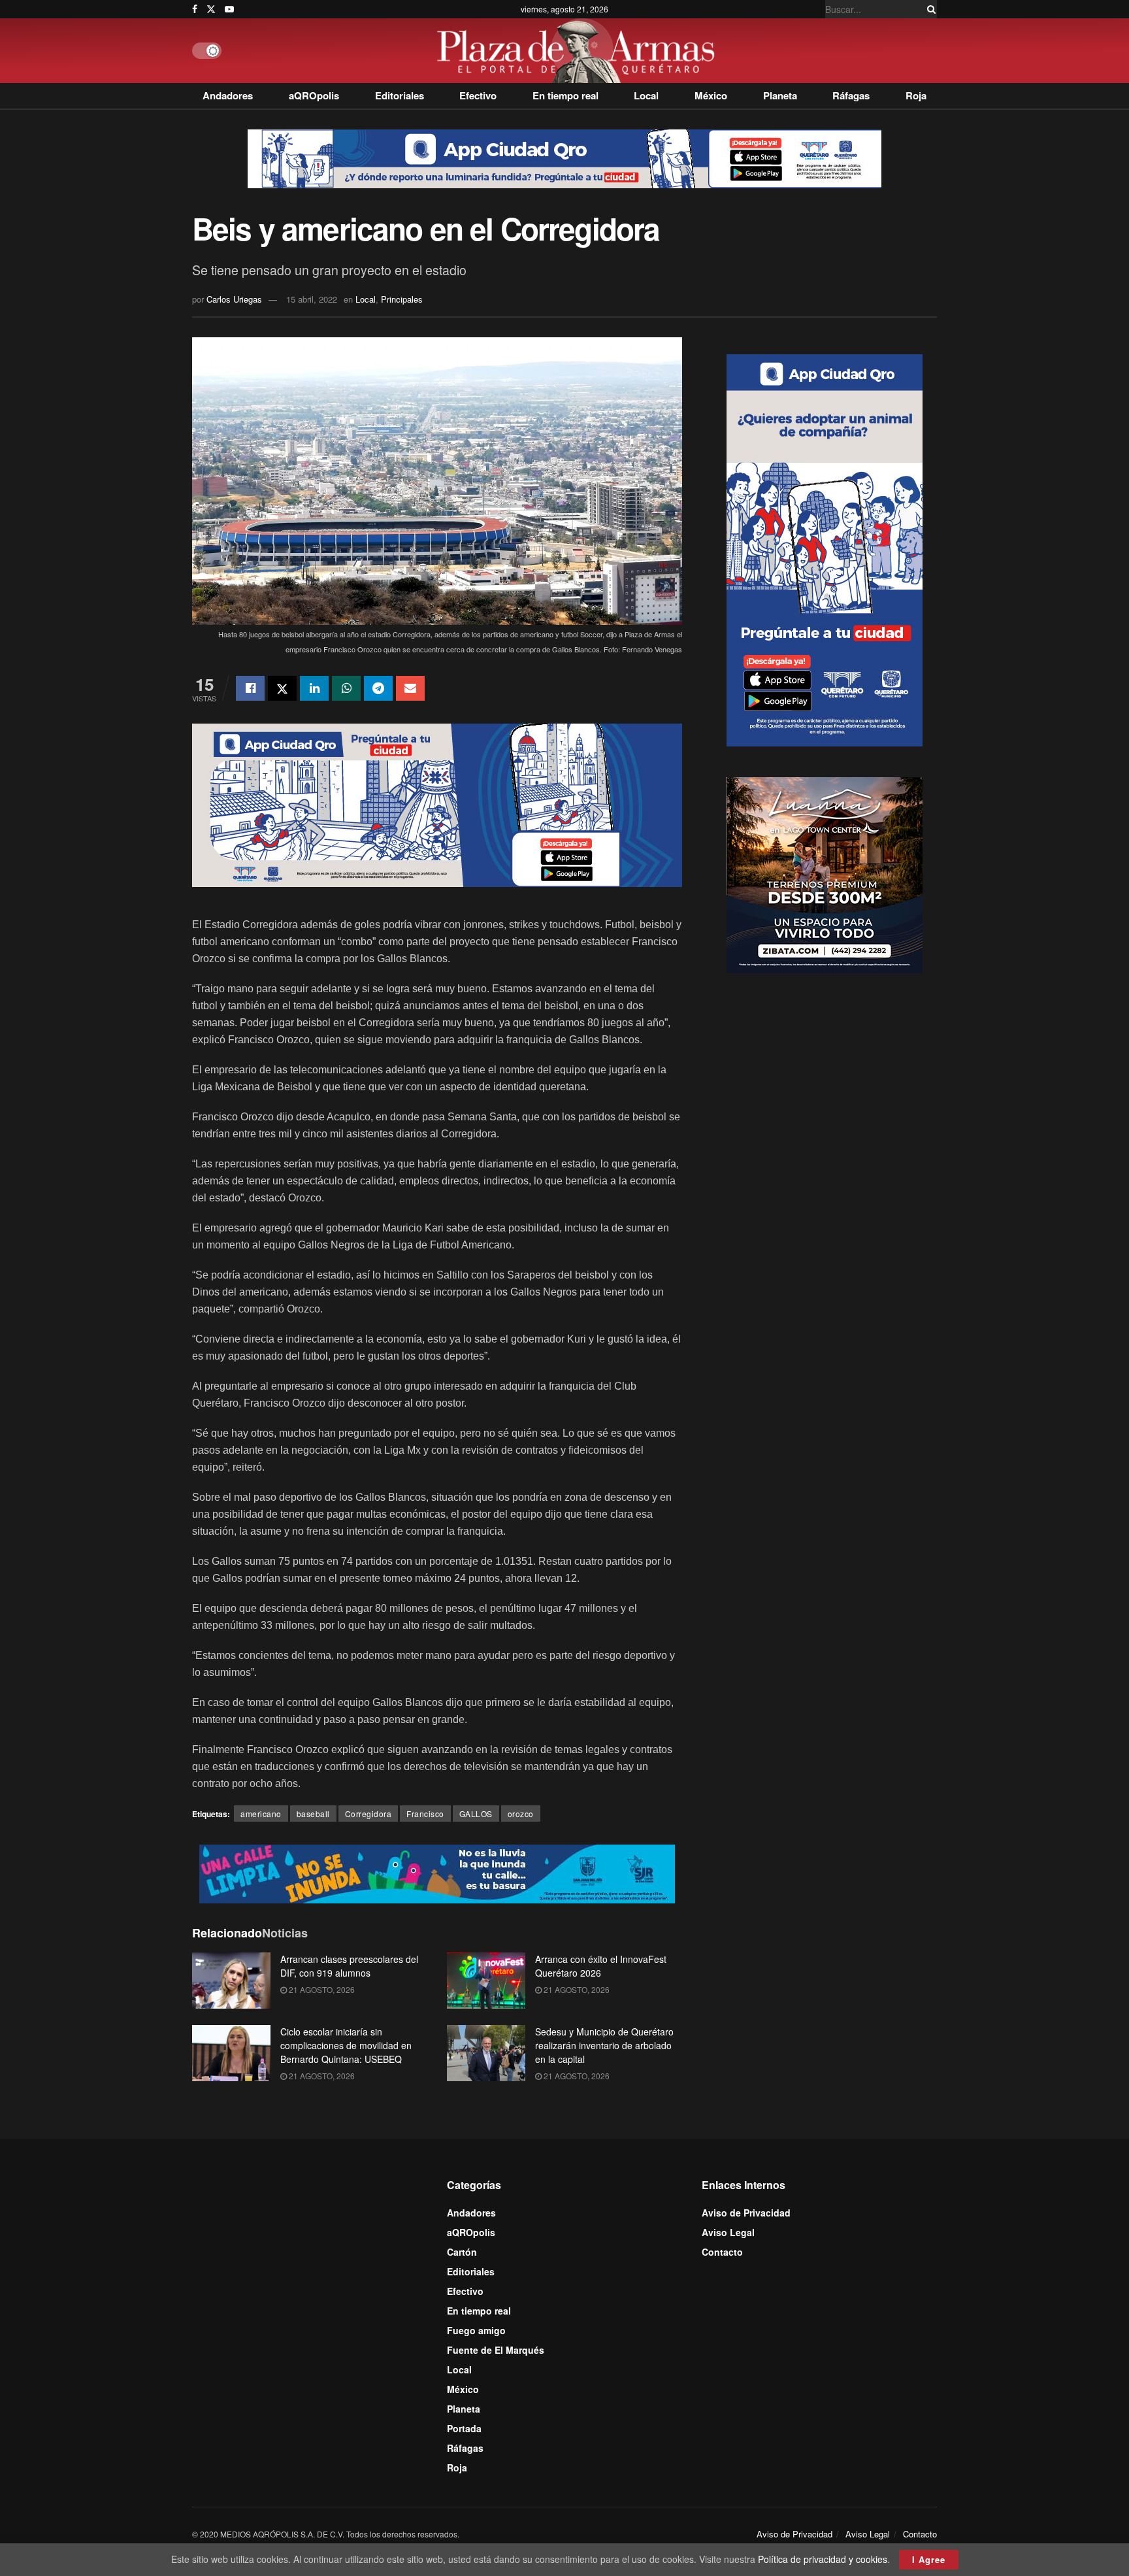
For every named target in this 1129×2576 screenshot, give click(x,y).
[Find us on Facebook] (195, 9)
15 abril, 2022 (312, 299)
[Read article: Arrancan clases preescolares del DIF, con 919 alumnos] (231, 1981)
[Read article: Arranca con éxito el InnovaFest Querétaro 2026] (486, 1981)
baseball (313, 1814)
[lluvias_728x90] (437, 1873)
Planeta (780, 95)
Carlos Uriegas (234, 299)
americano (261, 1814)
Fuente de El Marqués (496, 2350)
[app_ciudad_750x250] (437, 804)
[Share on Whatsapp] (346, 688)
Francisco (425, 1814)
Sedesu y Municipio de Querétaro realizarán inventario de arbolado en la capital (604, 2045)
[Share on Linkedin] (314, 688)
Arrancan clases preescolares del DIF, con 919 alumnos (349, 1966)
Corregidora (368, 1814)
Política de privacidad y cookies (823, 2559)
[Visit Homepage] (579, 51)
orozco (521, 1814)
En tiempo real (565, 95)
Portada (464, 2428)
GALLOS (476, 1814)
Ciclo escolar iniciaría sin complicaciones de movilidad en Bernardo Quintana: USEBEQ (346, 2045)
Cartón (462, 2252)
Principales (402, 299)
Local (646, 95)
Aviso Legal (728, 2232)
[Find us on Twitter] (211, 9)
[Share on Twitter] (282, 688)
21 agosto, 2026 (321, 1989)
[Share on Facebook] (250, 688)
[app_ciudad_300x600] (825, 548)
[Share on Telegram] (378, 688)
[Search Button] (929, 9)
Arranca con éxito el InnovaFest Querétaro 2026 (601, 1966)
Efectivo (478, 95)
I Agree (929, 2559)
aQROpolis (314, 95)
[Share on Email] (410, 688)
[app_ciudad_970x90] (564, 158)
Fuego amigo (476, 2330)
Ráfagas (851, 95)
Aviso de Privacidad (746, 2213)
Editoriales (400, 95)
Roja (916, 95)
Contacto (722, 2252)
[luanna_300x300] (825, 873)
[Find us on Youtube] (229, 9)
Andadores (228, 95)
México (711, 95)
